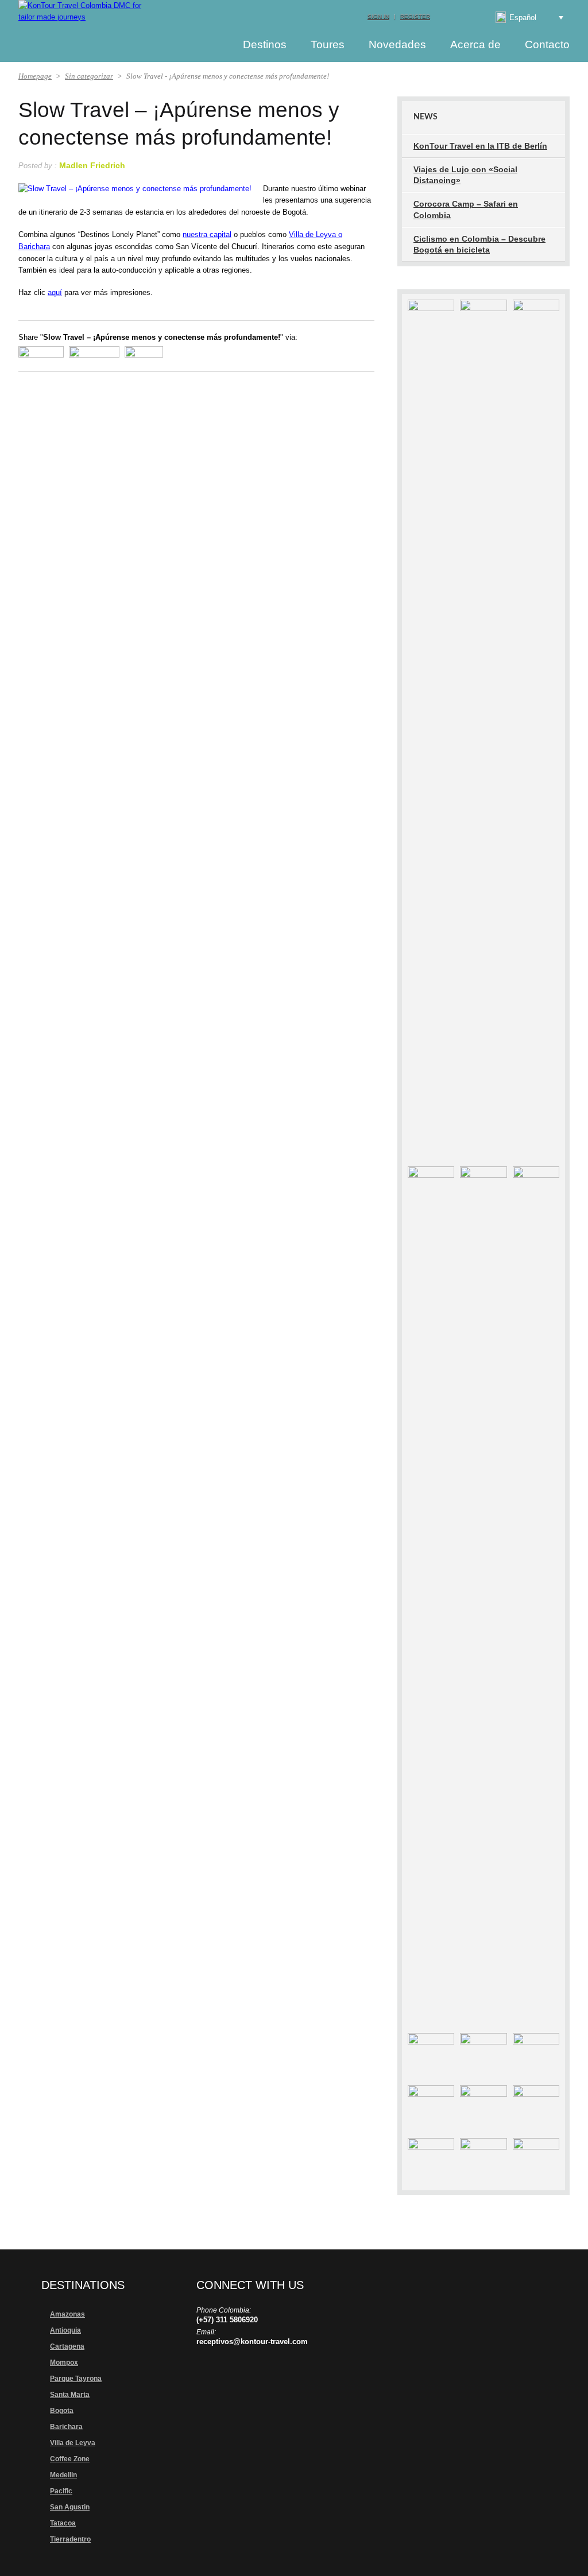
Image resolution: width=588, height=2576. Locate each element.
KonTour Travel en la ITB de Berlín (480, 146)
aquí (55, 292)
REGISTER (415, 16)
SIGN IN (378, 16)
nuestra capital (207, 234)
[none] (521, 17)
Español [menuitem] (523, 18)
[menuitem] (521, 17)
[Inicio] (210, 44)
